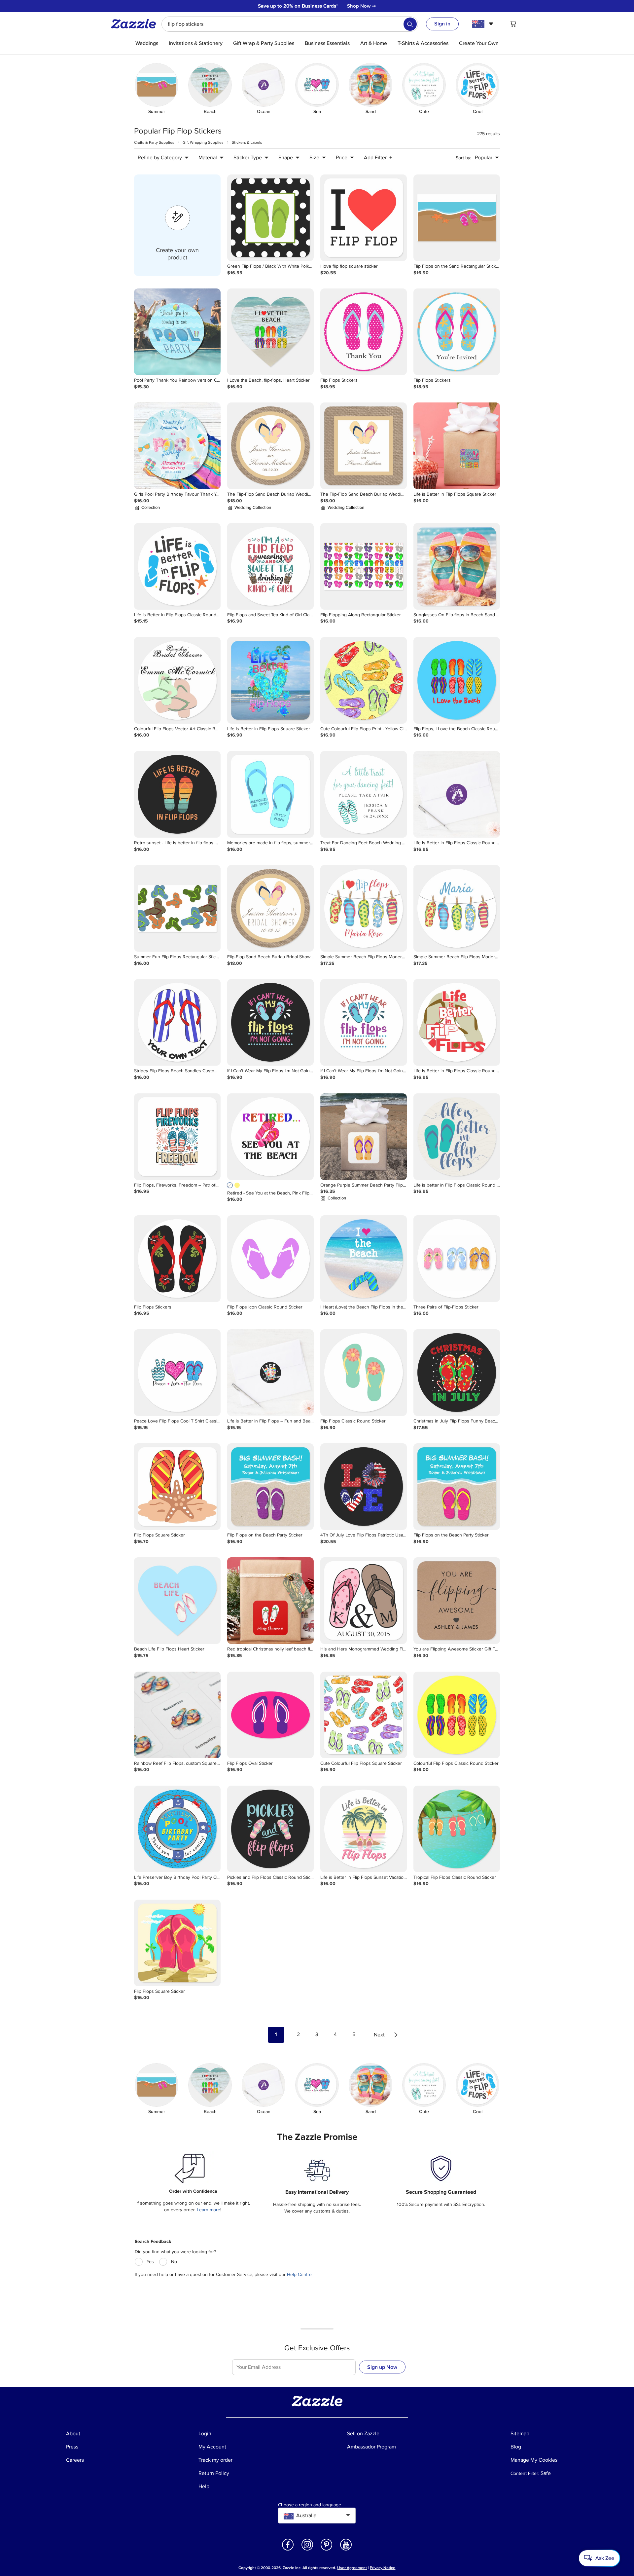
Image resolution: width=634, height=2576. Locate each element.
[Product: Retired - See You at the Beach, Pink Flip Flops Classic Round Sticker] (270, 1137)
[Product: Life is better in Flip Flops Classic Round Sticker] (457, 1137)
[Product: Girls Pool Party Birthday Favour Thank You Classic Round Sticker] (177, 446)
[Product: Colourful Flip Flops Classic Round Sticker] (457, 1715)
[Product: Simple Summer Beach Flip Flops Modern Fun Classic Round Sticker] (364, 908)
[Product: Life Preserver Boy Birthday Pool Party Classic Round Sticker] (177, 1829)
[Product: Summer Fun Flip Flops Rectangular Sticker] (177, 908)
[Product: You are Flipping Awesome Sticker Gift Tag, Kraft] (457, 1601)
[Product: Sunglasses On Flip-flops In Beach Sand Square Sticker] (457, 566)
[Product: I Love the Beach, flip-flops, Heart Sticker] (270, 332)
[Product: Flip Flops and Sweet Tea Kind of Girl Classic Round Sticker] (270, 566)
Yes (150, 2262)
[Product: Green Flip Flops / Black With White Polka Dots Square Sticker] (270, 218)
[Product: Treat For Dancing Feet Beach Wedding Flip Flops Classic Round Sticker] (364, 794)
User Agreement (352, 2568)
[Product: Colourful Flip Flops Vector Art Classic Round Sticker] (177, 680)
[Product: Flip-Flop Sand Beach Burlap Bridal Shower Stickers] (270, 908)
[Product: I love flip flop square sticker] (364, 218)
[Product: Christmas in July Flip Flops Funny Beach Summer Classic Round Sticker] (457, 1373)
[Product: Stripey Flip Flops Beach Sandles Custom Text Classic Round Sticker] (177, 1022)
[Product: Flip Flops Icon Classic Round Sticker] (270, 1259)
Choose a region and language (310, 2505)
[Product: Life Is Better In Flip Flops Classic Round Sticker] (457, 794)
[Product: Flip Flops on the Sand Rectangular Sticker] (457, 218)
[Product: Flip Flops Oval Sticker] (270, 1715)
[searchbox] (290, 24)
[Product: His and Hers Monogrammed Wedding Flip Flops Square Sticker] (364, 1601)
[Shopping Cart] (513, 24)
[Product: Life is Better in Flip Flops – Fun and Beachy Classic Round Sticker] (270, 1373)
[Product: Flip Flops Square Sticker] (177, 1487)
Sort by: (463, 158)
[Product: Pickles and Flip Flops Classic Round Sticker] (270, 1829)
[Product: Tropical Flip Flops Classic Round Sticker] (457, 1829)
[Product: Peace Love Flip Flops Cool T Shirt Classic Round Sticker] (177, 1373)
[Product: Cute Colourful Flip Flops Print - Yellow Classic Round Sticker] (364, 680)
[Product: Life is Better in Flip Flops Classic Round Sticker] (177, 566)
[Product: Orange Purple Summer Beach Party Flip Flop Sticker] (364, 1137)
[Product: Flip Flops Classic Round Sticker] (364, 1373)
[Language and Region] (484, 24)
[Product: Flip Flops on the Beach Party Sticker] (270, 1487)
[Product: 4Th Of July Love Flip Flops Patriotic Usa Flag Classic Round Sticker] (364, 1487)
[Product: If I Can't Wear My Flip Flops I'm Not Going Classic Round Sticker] (270, 1022)
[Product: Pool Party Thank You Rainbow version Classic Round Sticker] (177, 332)
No (174, 2262)
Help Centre (299, 2274)
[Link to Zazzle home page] (136, 24)
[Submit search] (410, 24)
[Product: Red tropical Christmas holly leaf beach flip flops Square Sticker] (270, 1601)
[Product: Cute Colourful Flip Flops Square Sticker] (364, 1715)
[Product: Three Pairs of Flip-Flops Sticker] (457, 1259)
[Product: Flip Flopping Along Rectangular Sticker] (364, 566)
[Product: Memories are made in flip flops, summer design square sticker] (270, 794)
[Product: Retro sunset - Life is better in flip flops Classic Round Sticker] (177, 794)
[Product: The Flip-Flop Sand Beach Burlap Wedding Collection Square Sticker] (364, 446)
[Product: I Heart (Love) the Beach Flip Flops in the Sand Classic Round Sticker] (364, 1259)
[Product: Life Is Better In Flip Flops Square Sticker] (270, 680)
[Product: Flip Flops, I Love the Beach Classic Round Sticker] (457, 680)
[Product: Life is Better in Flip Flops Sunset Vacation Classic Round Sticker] (364, 1829)
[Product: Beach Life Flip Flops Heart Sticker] (177, 1601)
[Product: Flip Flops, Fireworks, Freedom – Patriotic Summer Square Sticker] (177, 1137)
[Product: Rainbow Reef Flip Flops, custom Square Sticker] (177, 1715)
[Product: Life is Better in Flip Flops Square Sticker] (457, 446)
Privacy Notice (383, 2568)
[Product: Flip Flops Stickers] (364, 332)
